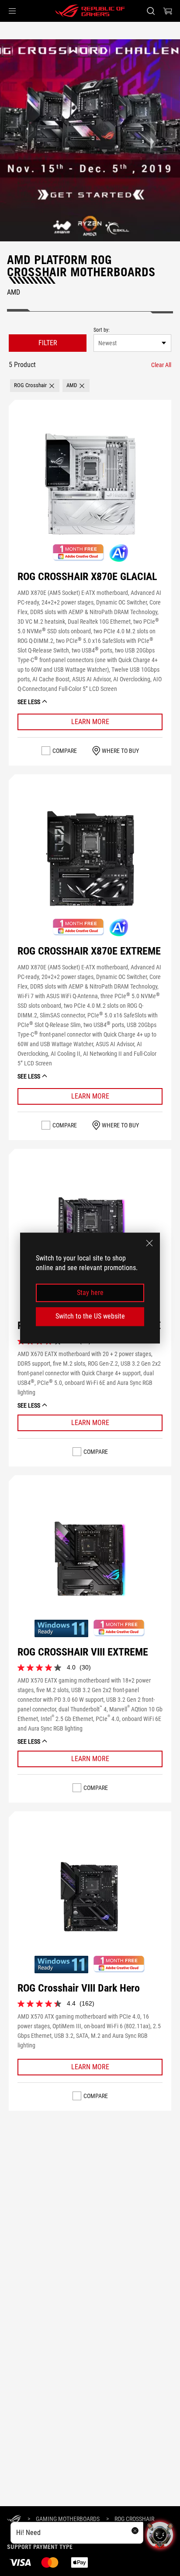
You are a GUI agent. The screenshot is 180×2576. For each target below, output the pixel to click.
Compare (65, 751)
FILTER (48, 343)
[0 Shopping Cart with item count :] (168, 11)
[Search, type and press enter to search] (151, 11)
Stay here (90, 1293)
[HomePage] (14, 2519)
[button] (12, 11)
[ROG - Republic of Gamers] (90, 11)
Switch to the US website (90, 1316)
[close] (149, 1243)
